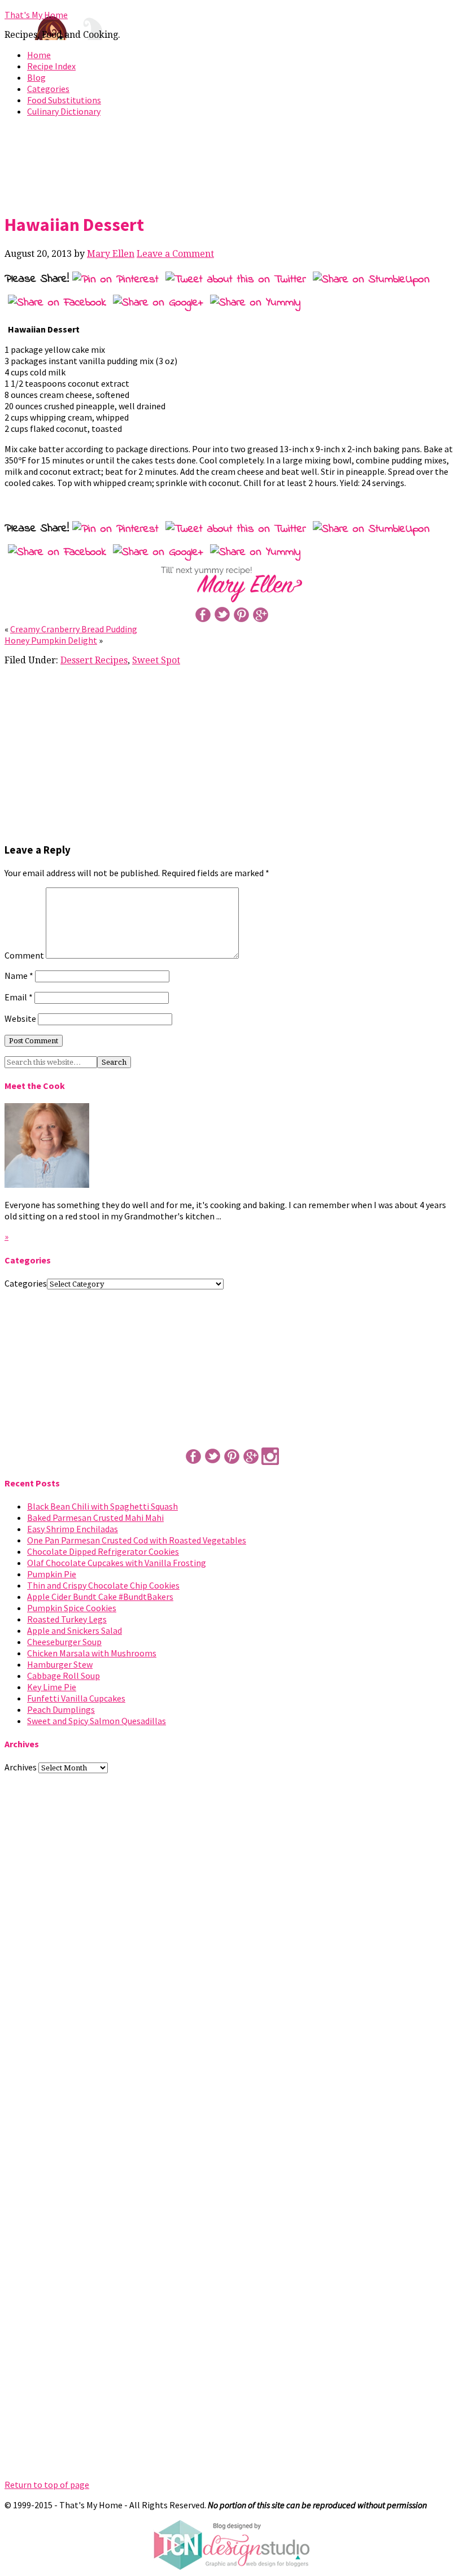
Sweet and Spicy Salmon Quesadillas (97, 1721)
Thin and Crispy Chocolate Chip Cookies (103, 1585)
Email (19, 997)
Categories (48, 89)
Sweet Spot (156, 660)
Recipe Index (51, 66)
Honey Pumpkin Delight (51, 640)
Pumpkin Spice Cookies (72, 1608)
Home (39, 55)
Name (19, 976)
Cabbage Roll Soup (64, 1676)
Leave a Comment (175, 254)
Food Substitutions (64, 100)
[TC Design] (231, 2567)
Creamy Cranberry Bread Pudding (74, 629)
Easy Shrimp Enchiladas (73, 1529)
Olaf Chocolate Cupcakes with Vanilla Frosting (117, 1563)
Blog (36, 77)
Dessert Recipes (94, 660)
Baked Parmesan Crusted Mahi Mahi (95, 1517)
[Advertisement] (231, 163)
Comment (24, 955)
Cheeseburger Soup (64, 1642)
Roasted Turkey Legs (67, 1619)
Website (20, 1018)
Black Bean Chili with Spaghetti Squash (102, 1506)
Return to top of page (47, 2485)
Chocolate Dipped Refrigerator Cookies (103, 1551)
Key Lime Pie (52, 1687)
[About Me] (47, 1184)
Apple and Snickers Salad (75, 1630)
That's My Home (36, 15)
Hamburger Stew (60, 1664)
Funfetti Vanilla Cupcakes (76, 1698)
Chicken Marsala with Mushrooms (92, 1653)
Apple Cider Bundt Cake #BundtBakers (100, 1597)
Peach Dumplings (61, 1709)
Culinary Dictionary (64, 111)
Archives (21, 1767)
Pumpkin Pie (52, 1574)
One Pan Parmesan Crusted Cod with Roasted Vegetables (137, 1540)
